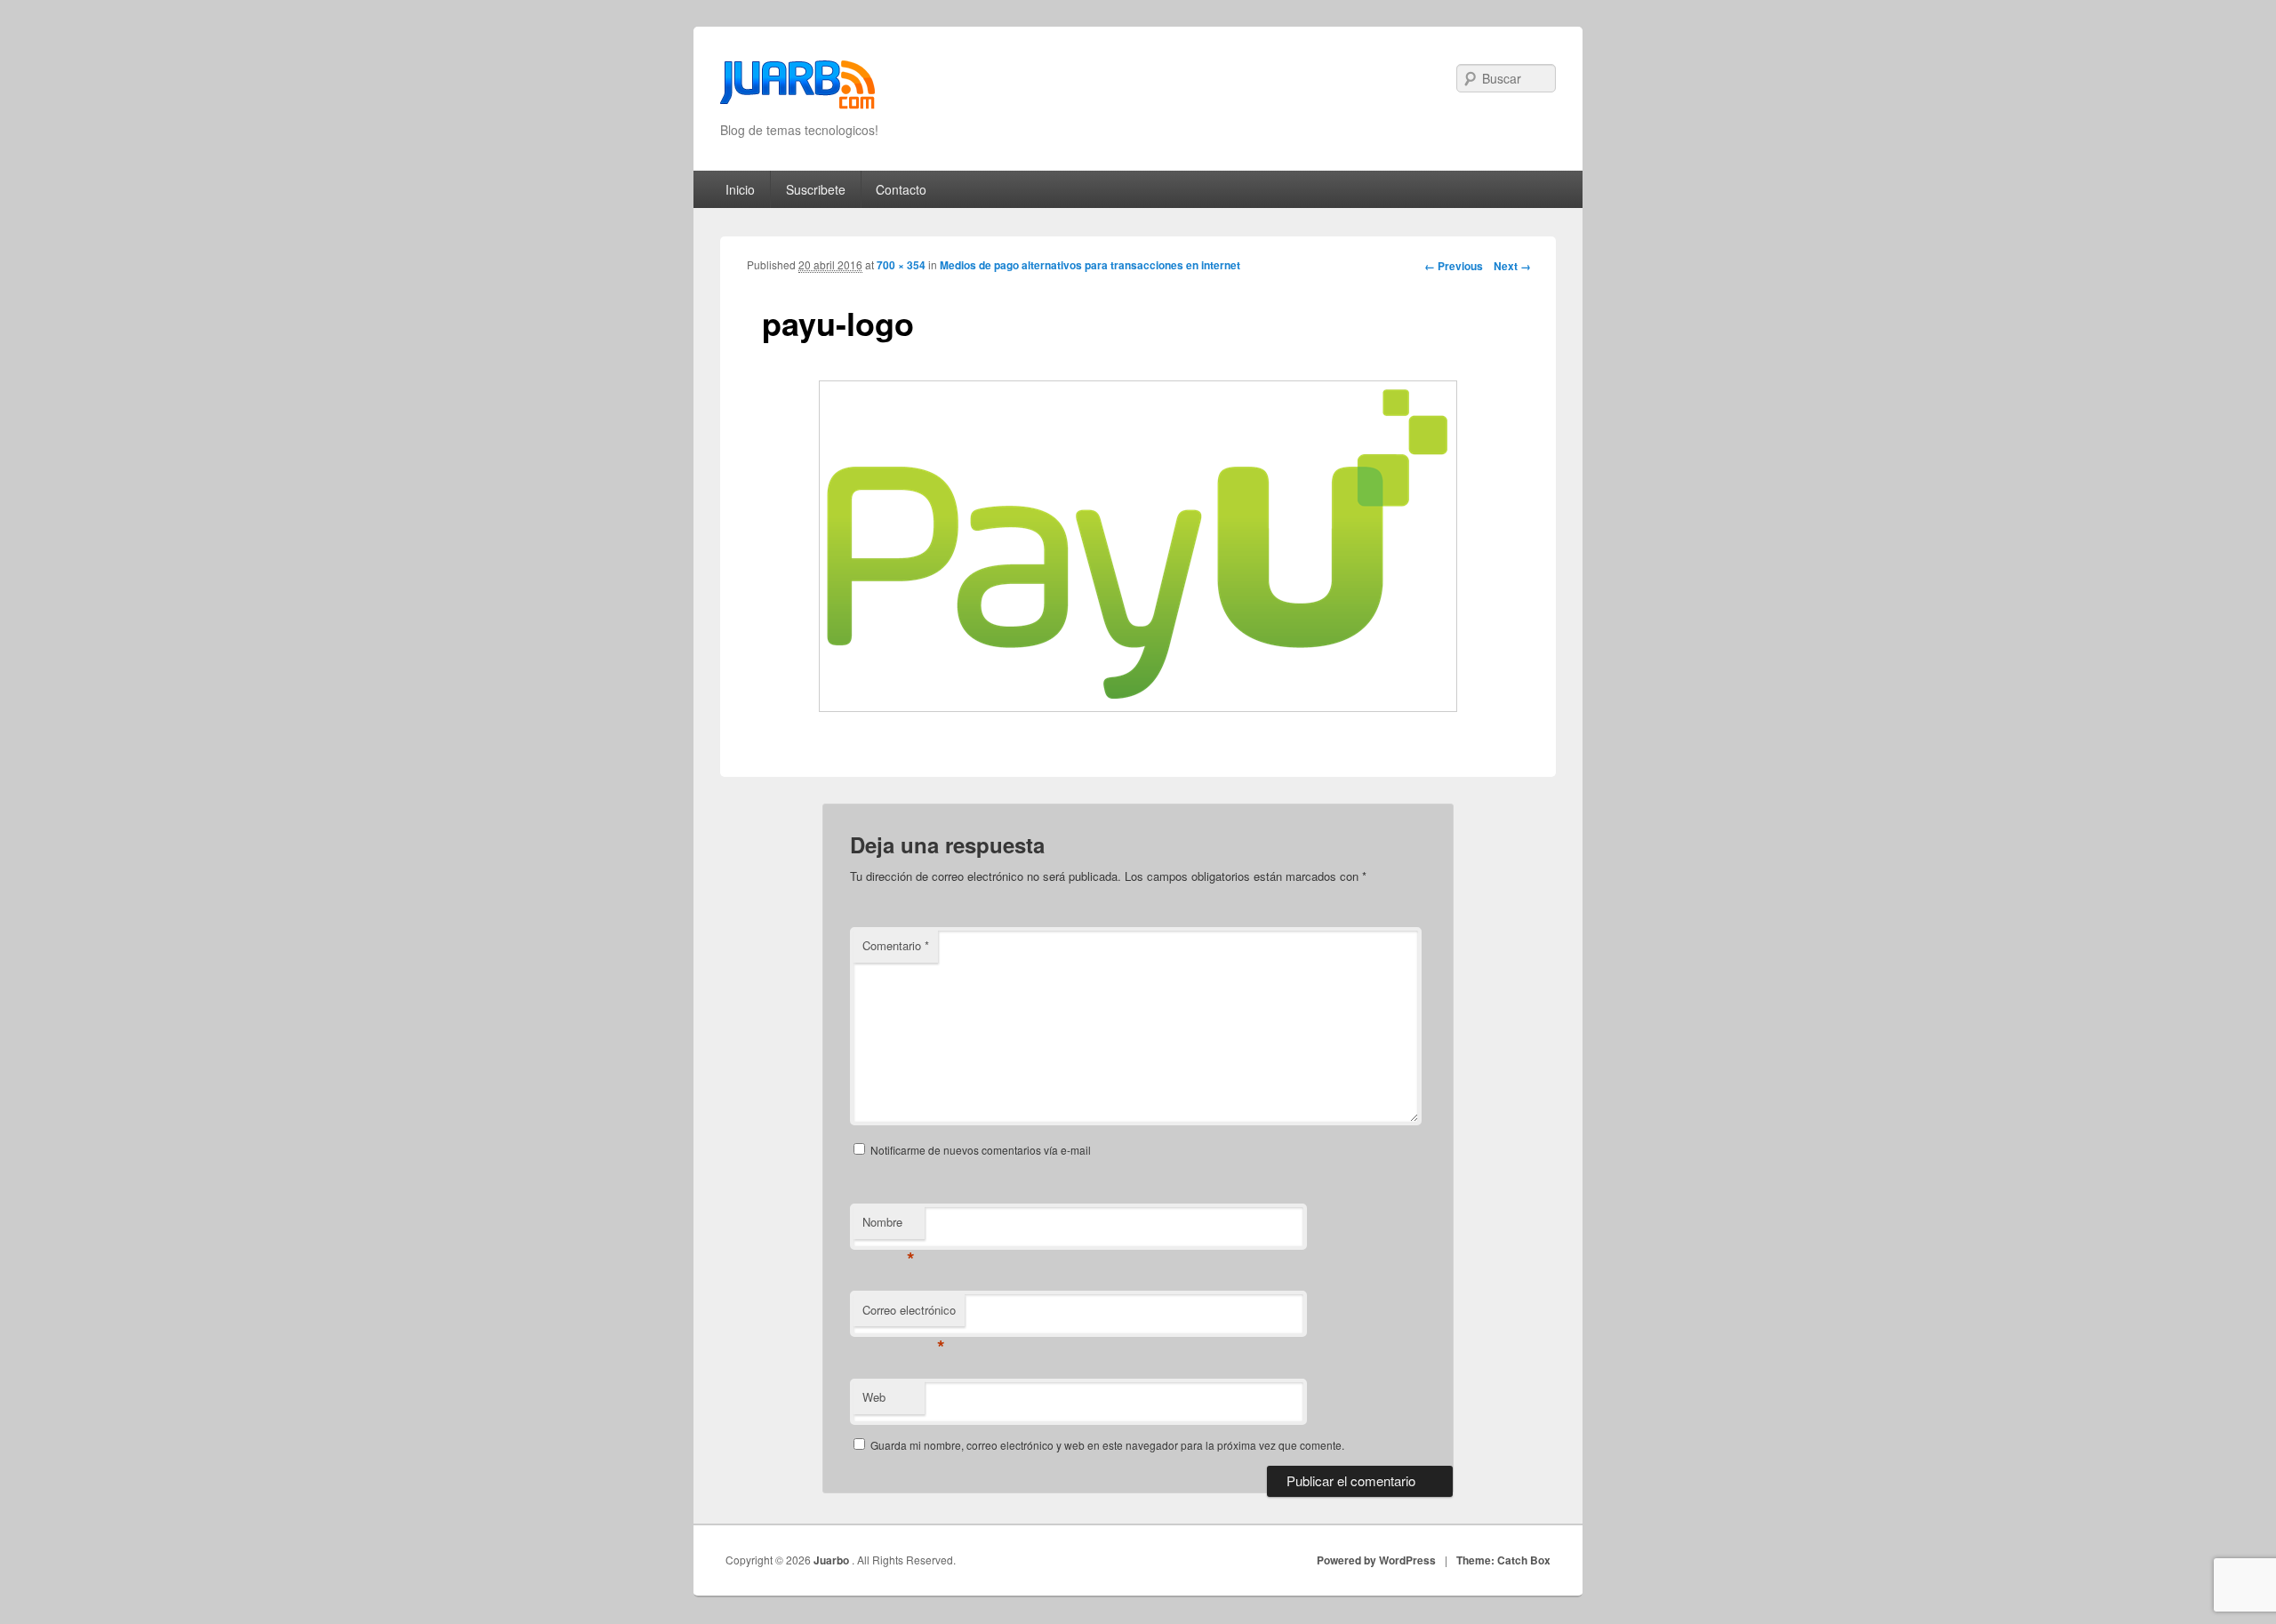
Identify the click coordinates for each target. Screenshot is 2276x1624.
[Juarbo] (797, 90)
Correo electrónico (909, 1314)
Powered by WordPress (1376, 1560)
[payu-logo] (1138, 546)
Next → (1512, 266)
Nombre (889, 1226)
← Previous (1454, 266)
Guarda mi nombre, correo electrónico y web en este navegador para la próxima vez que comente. (1107, 1445)
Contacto (901, 189)
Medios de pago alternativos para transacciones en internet (1090, 265)
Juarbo (833, 1560)
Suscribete (816, 189)
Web (874, 1397)
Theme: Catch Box (1503, 1560)
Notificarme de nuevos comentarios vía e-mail (981, 1150)
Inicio (740, 189)
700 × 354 (901, 265)
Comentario (896, 945)
